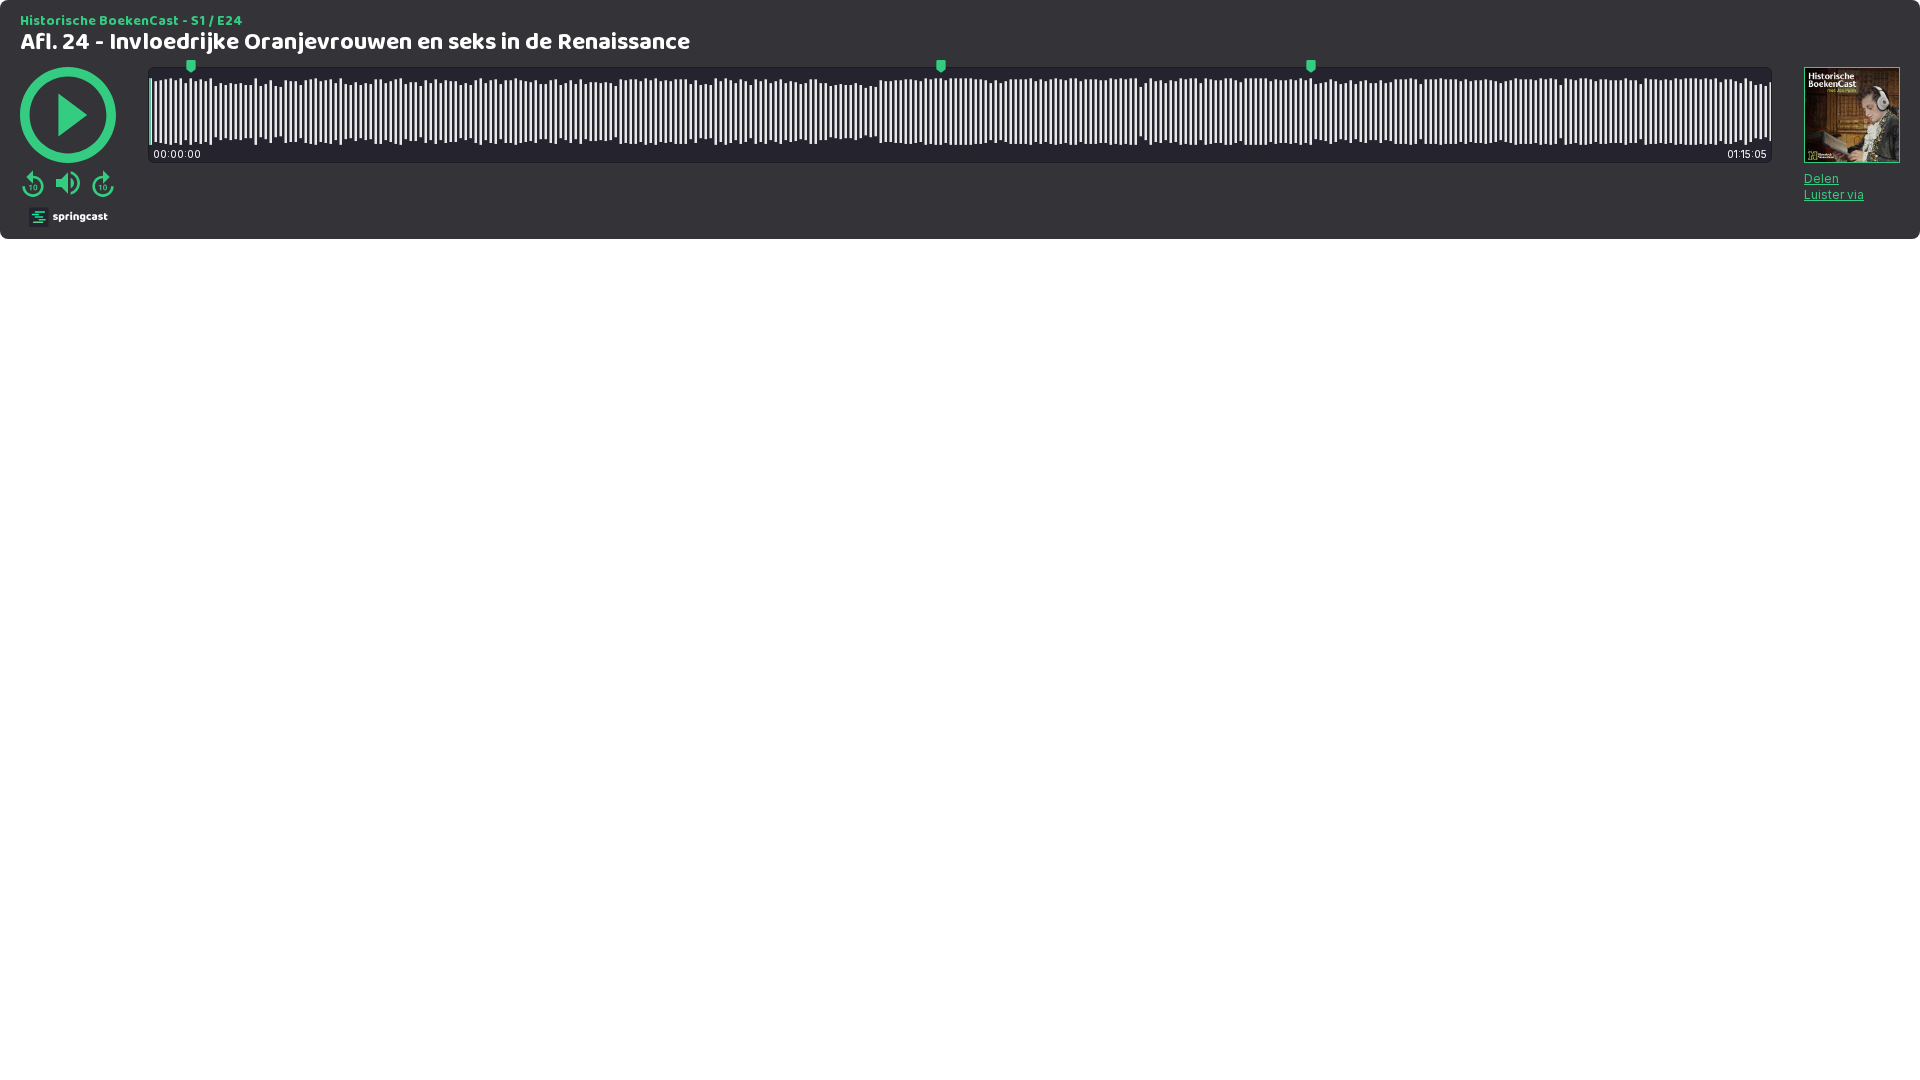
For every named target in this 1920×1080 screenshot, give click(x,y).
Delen (1821, 178)
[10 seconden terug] (33, 183)
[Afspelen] (68, 115)
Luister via (1834, 194)
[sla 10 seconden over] (103, 183)
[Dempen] (68, 183)
